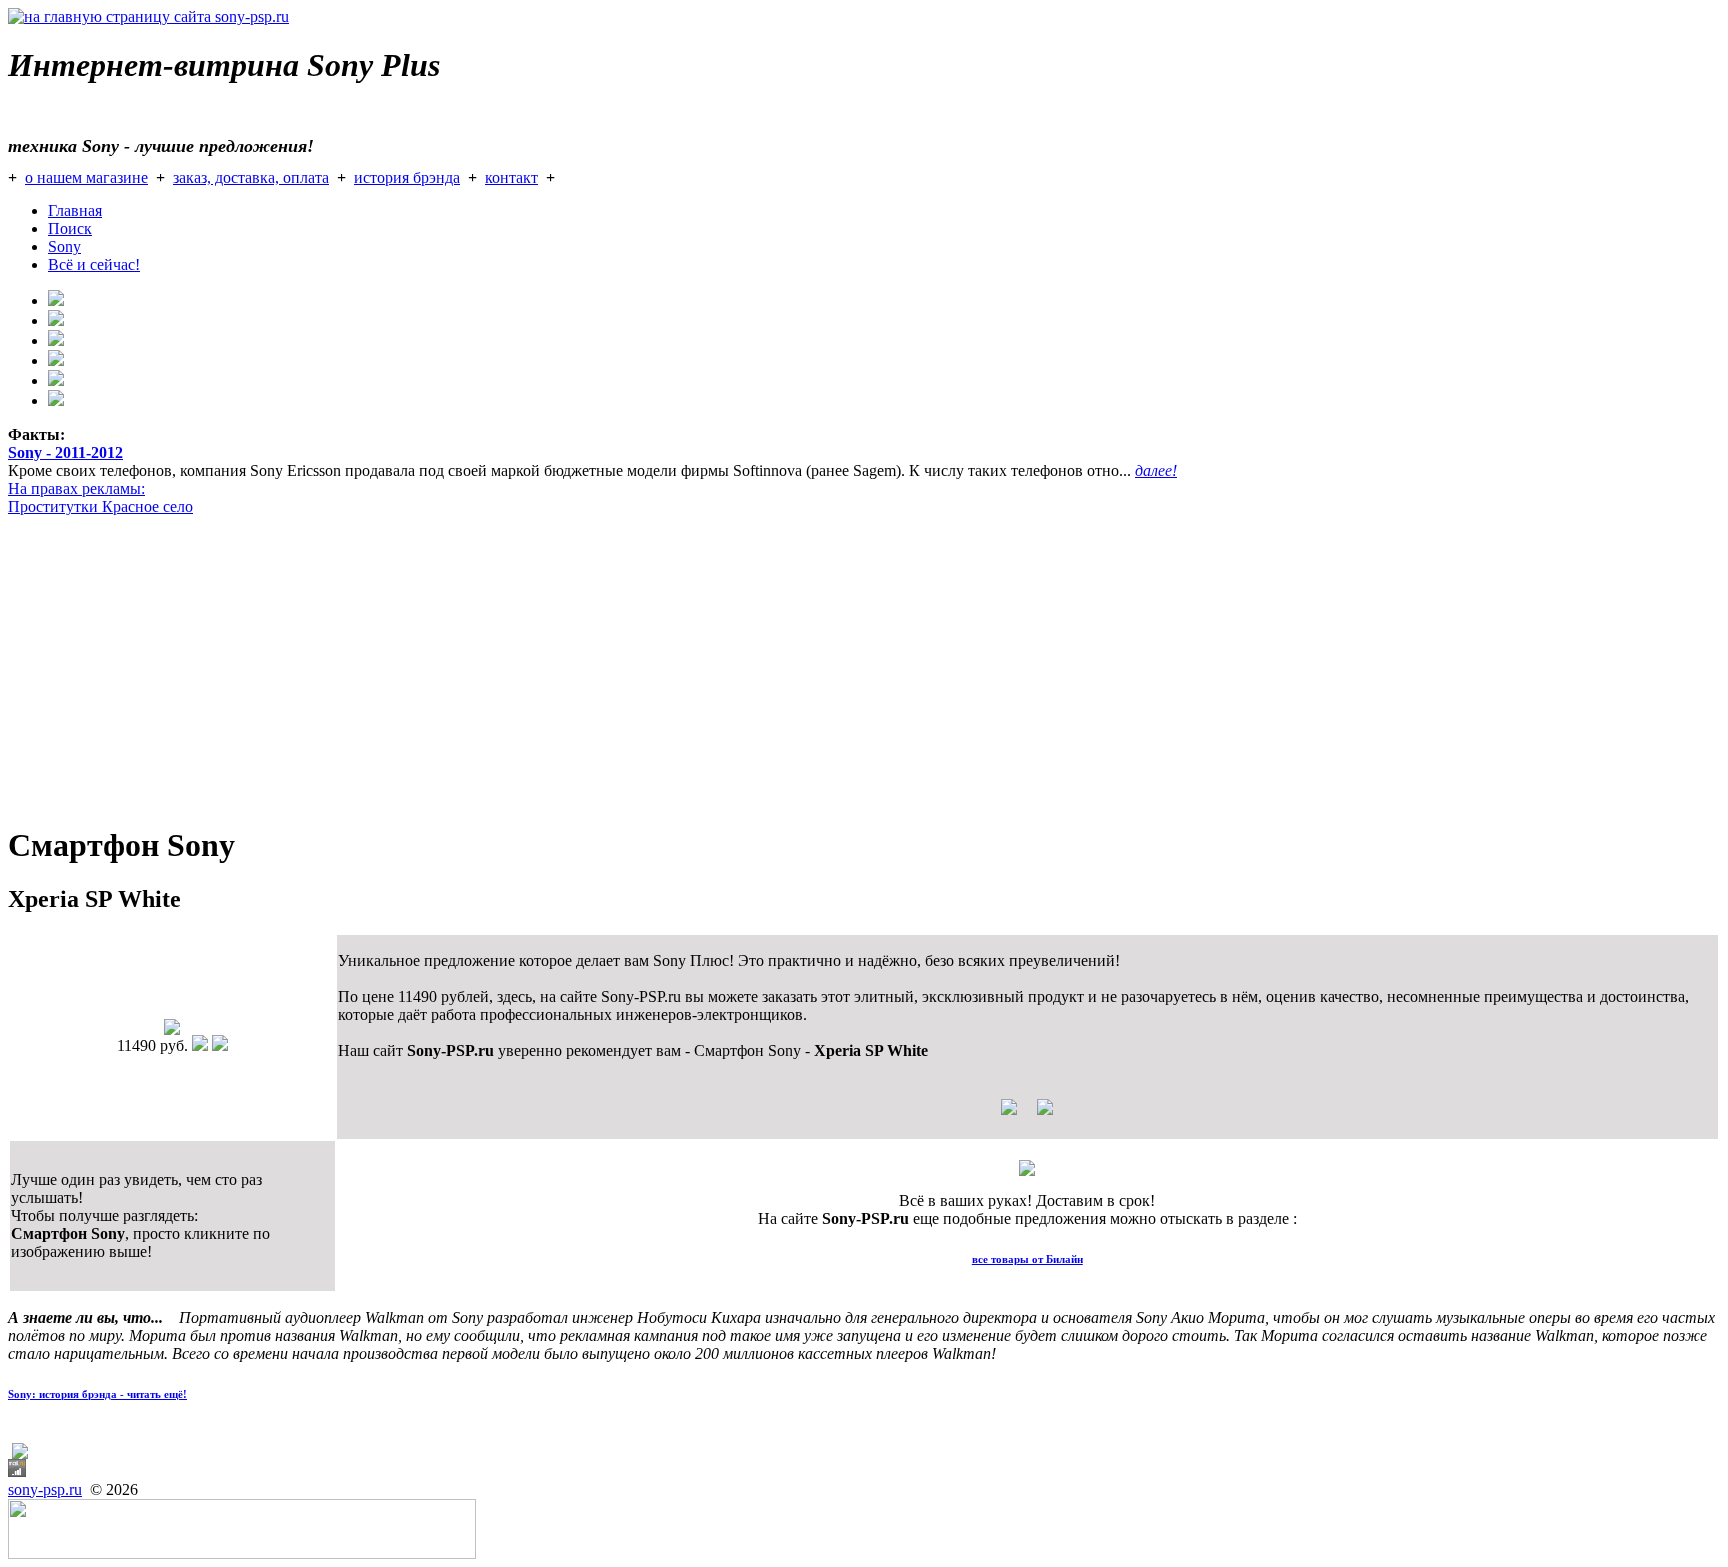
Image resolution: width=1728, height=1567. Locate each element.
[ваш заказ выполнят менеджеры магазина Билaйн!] (1027, 1170)
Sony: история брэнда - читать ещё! (97, 1394)
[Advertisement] (608, 666)
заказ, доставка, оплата (251, 177)
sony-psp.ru (45, 1489)
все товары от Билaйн (1027, 1259)
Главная (75, 210)
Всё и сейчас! (94, 264)
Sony (64, 246)
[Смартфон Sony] (172, 1029)
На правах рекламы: (76, 488)
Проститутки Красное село (100, 506)
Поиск (70, 228)
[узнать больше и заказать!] (1027, 1114)
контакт (511, 177)
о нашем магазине (86, 177)
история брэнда (407, 177)
